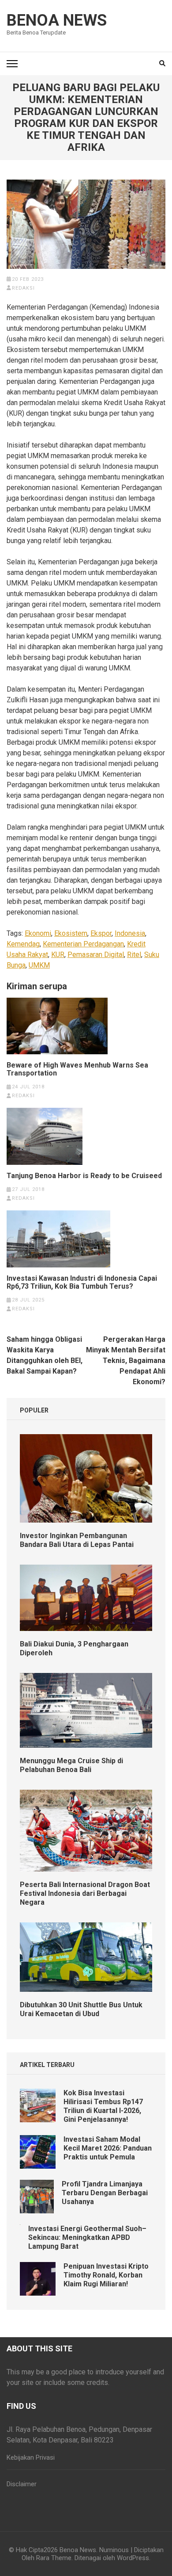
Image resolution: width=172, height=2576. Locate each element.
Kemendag (23, 944)
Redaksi (23, 288)
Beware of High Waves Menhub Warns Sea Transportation (77, 1069)
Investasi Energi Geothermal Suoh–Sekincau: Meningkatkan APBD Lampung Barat (87, 2237)
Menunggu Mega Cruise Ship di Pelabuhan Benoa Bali (71, 1765)
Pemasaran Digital (96, 955)
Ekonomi (38, 933)
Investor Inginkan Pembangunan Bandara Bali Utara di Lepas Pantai (77, 1540)
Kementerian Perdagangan (83, 944)
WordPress (133, 2558)
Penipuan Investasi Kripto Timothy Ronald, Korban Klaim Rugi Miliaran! (106, 2275)
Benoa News (57, 20)
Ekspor (101, 933)
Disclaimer (22, 2484)
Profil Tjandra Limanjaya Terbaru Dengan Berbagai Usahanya (105, 2193)
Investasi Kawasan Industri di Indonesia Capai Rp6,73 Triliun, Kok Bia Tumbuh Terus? (82, 1282)
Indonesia (130, 933)
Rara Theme (54, 2558)
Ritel (134, 955)
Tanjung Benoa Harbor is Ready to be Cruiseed (84, 1176)
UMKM (39, 965)
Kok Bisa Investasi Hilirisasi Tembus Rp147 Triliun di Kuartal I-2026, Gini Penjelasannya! (103, 2106)
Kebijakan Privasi (31, 2457)
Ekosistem (71, 933)
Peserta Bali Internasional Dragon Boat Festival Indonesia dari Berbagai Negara (85, 1893)
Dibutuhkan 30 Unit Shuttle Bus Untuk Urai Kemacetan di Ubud (81, 2009)
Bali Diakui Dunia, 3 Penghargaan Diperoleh (74, 1648)
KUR (58, 955)
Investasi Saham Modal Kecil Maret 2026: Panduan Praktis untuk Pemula (108, 2148)
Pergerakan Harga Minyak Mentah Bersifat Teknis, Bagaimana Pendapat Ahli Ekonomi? (126, 1361)
